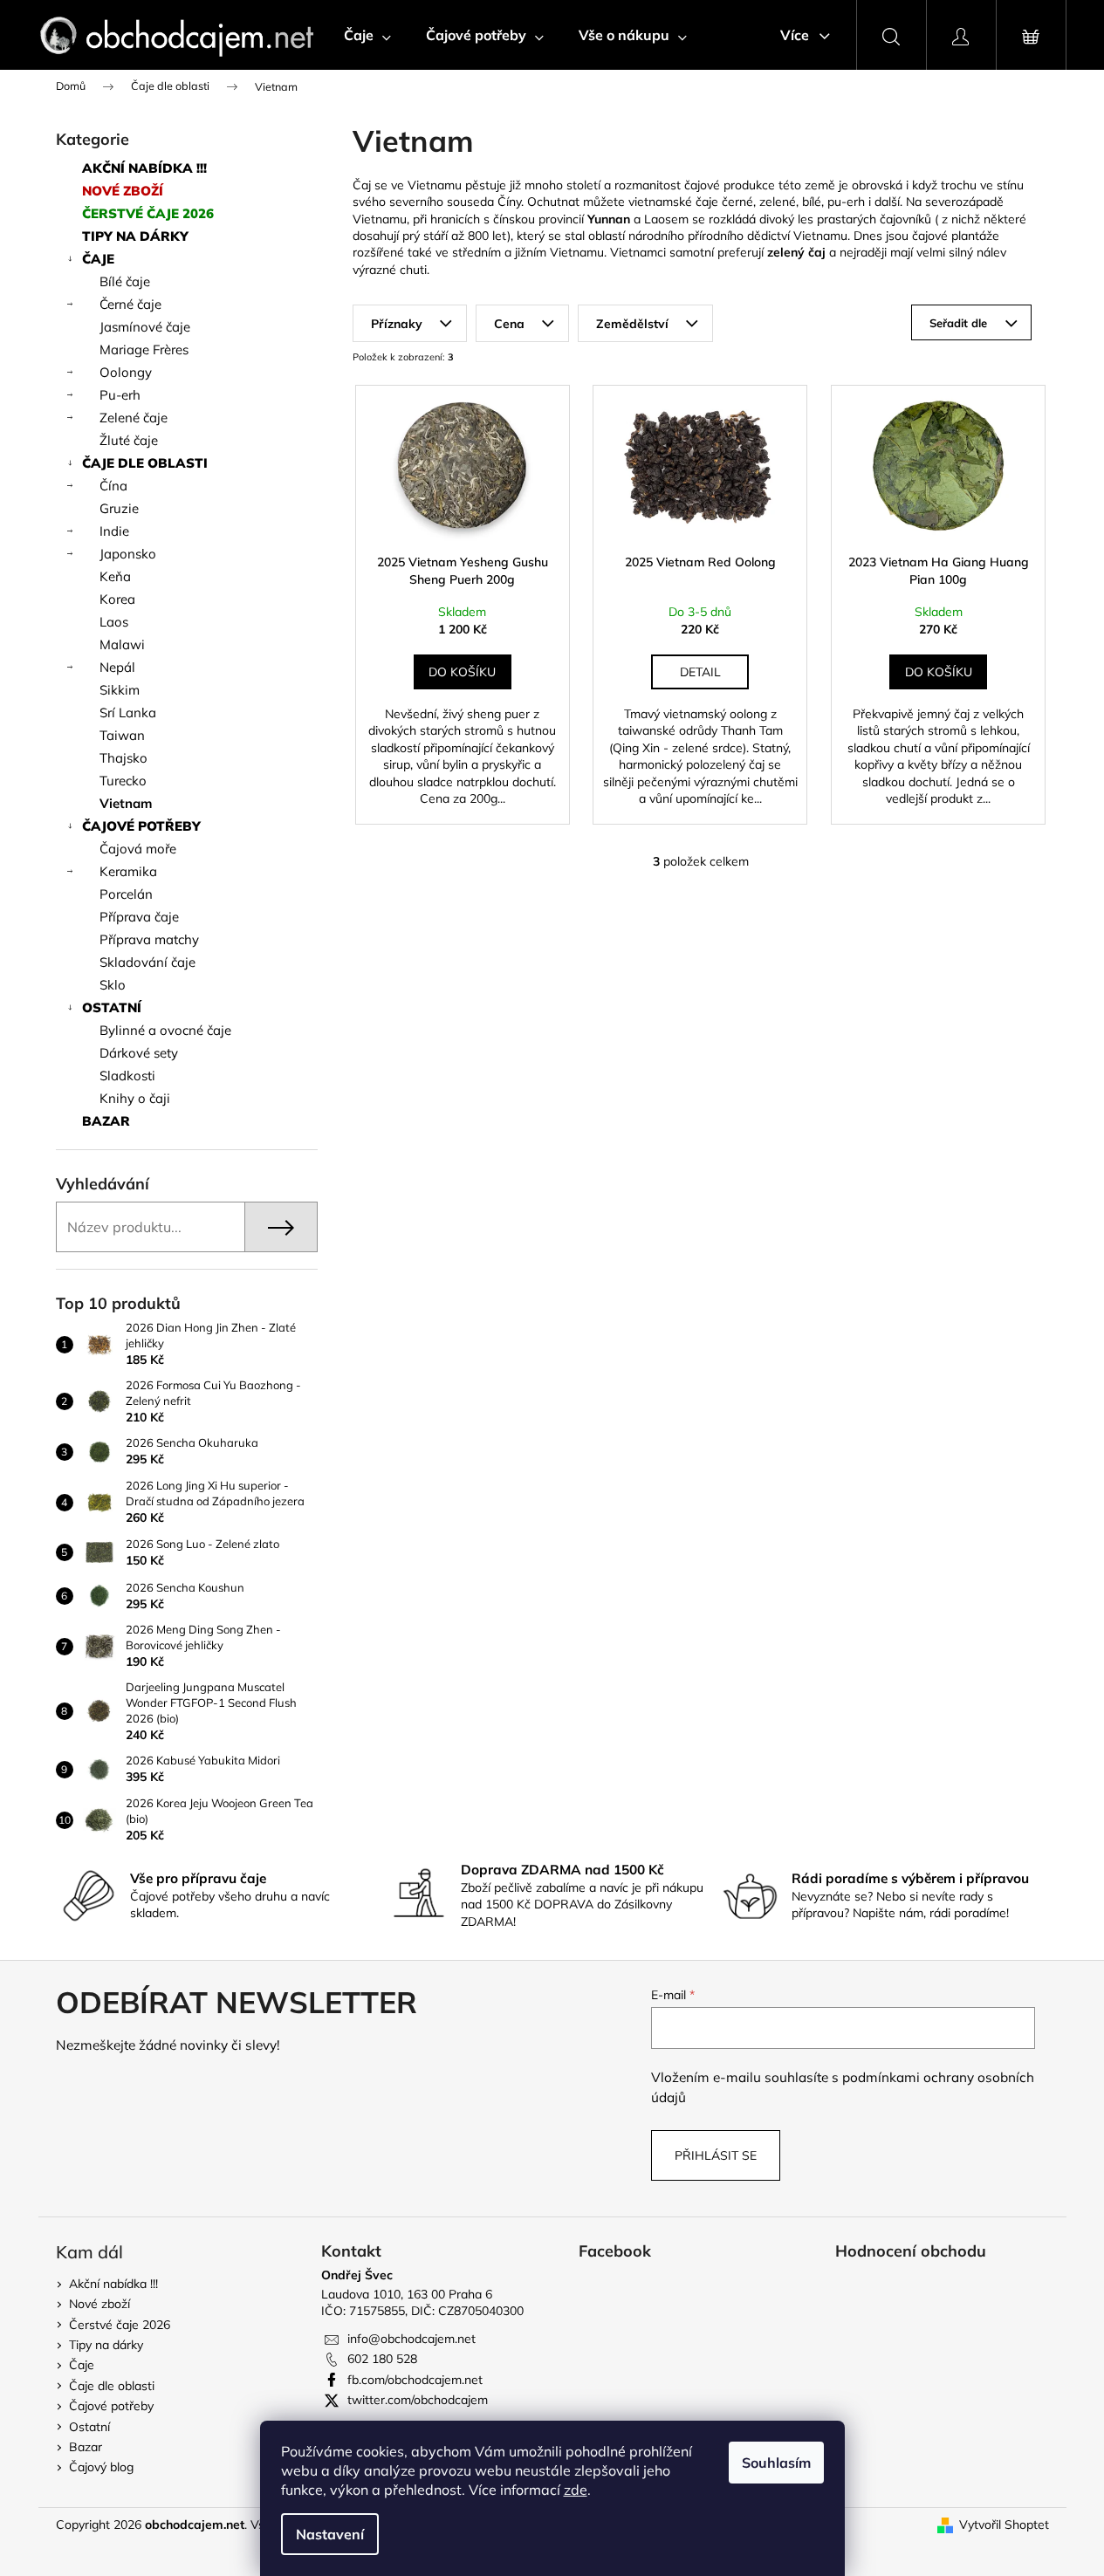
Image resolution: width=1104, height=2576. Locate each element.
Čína (113, 486)
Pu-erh (120, 395)
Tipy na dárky (135, 236)
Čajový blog (101, 2467)
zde (576, 2490)
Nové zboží (123, 191)
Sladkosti (127, 1076)
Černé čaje (130, 304)
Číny (509, 202)
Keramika (128, 871)
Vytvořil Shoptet (1004, 2525)
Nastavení (330, 2534)
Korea (117, 599)
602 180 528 (382, 2359)
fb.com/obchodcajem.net (415, 2380)
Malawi (122, 644)
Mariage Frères (144, 349)
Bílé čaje (125, 281)
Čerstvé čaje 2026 (148, 213)
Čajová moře (138, 849)
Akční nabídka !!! (144, 168)
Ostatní (112, 1007)
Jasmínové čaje (145, 327)
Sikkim (120, 690)
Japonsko (128, 554)
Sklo (113, 985)
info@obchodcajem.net (411, 2339)
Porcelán (126, 894)
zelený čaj (796, 252)
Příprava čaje (139, 917)
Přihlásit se (716, 2155)
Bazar (106, 1121)
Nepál (117, 667)
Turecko (123, 781)
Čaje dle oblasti (145, 463)
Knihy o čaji (135, 1098)
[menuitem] (367, 35)
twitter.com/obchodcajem (418, 2400)
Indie (114, 531)
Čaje (98, 259)
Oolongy (126, 372)
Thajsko (123, 758)
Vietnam (126, 803)
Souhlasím (776, 2463)
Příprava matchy (149, 939)
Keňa (115, 576)
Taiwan (122, 735)
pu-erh (846, 202)
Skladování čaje (147, 962)
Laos (114, 622)
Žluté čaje (129, 440)
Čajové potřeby (141, 826)
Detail (700, 672)
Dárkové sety (139, 1053)
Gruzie (119, 508)
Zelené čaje (134, 418)
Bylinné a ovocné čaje (165, 1030)
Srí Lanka (128, 713)
